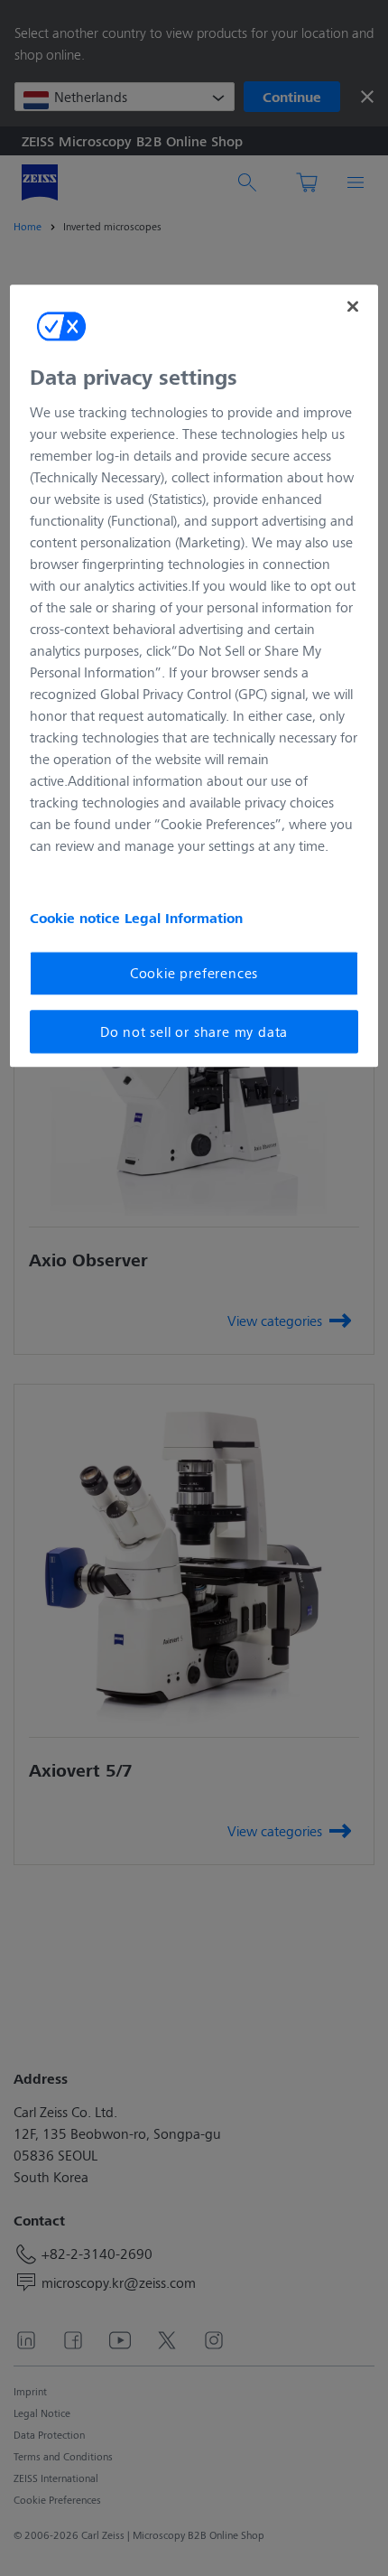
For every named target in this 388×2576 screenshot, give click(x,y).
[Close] (353, 306)
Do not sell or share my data (194, 1031)
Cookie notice (77, 919)
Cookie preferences (194, 973)
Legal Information (184, 919)
